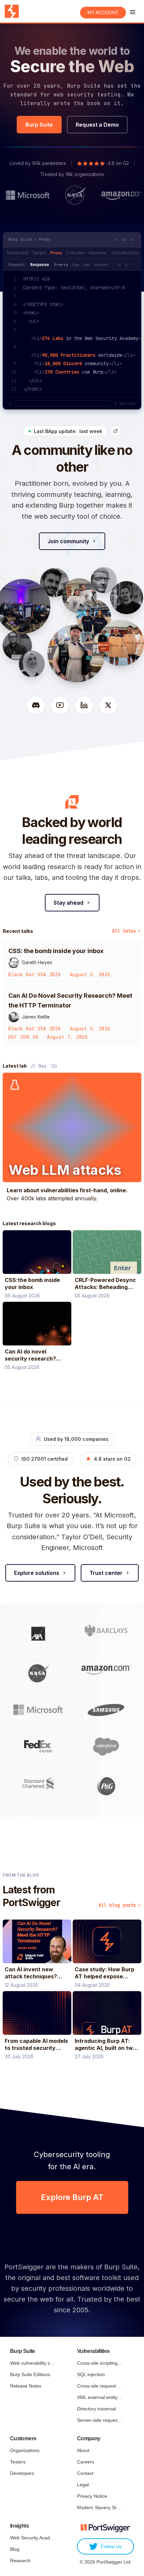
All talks (124, 931)
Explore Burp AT (72, 2197)
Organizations (25, 2450)
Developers (22, 2473)
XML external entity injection (100, 2397)
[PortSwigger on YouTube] (60, 705)
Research (20, 2561)
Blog (15, 2549)
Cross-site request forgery (100, 2386)
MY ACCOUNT (103, 12)
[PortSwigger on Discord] (36, 705)
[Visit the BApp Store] (116, 431)
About (83, 2450)
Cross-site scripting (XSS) (100, 2363)
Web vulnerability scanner (33, 2363)
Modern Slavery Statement (100, 2507)
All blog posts (117, 1905)
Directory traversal (96, 2409)
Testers (18, 2462)
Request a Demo (97, 125)
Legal (83, 2485)
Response (40, 265)
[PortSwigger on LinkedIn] (84, 705)
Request (17, 265)
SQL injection (91, 2374)
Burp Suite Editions (30, 2374)
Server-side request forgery (100, 2420)
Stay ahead (68, 903)
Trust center (106, 1573)
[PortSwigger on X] (108, 705)
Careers (86, 2462)
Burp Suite (39, 125)
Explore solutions (37, 1573)
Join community (68, 541)
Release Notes (26, 2386)
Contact (85, 2473)
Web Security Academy (33, 2538)
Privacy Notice (92, 2496)
